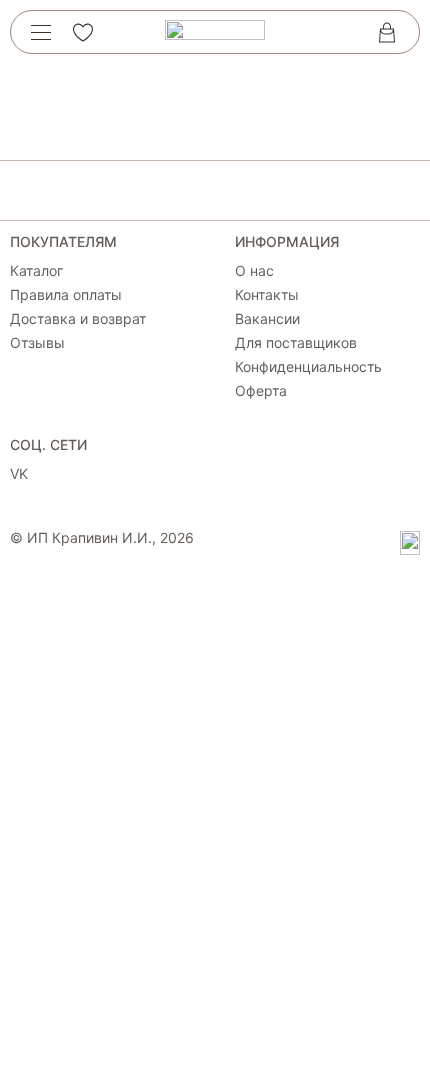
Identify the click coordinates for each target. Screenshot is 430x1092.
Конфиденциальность (308, 367)
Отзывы (37, 343)
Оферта (261, 391)
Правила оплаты (66, 295)
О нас (254, 271)
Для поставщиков (296, 343)
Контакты (267, 295)
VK (19, 474)
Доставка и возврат (78, 319)
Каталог (36, 271)
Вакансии (267, 319)
